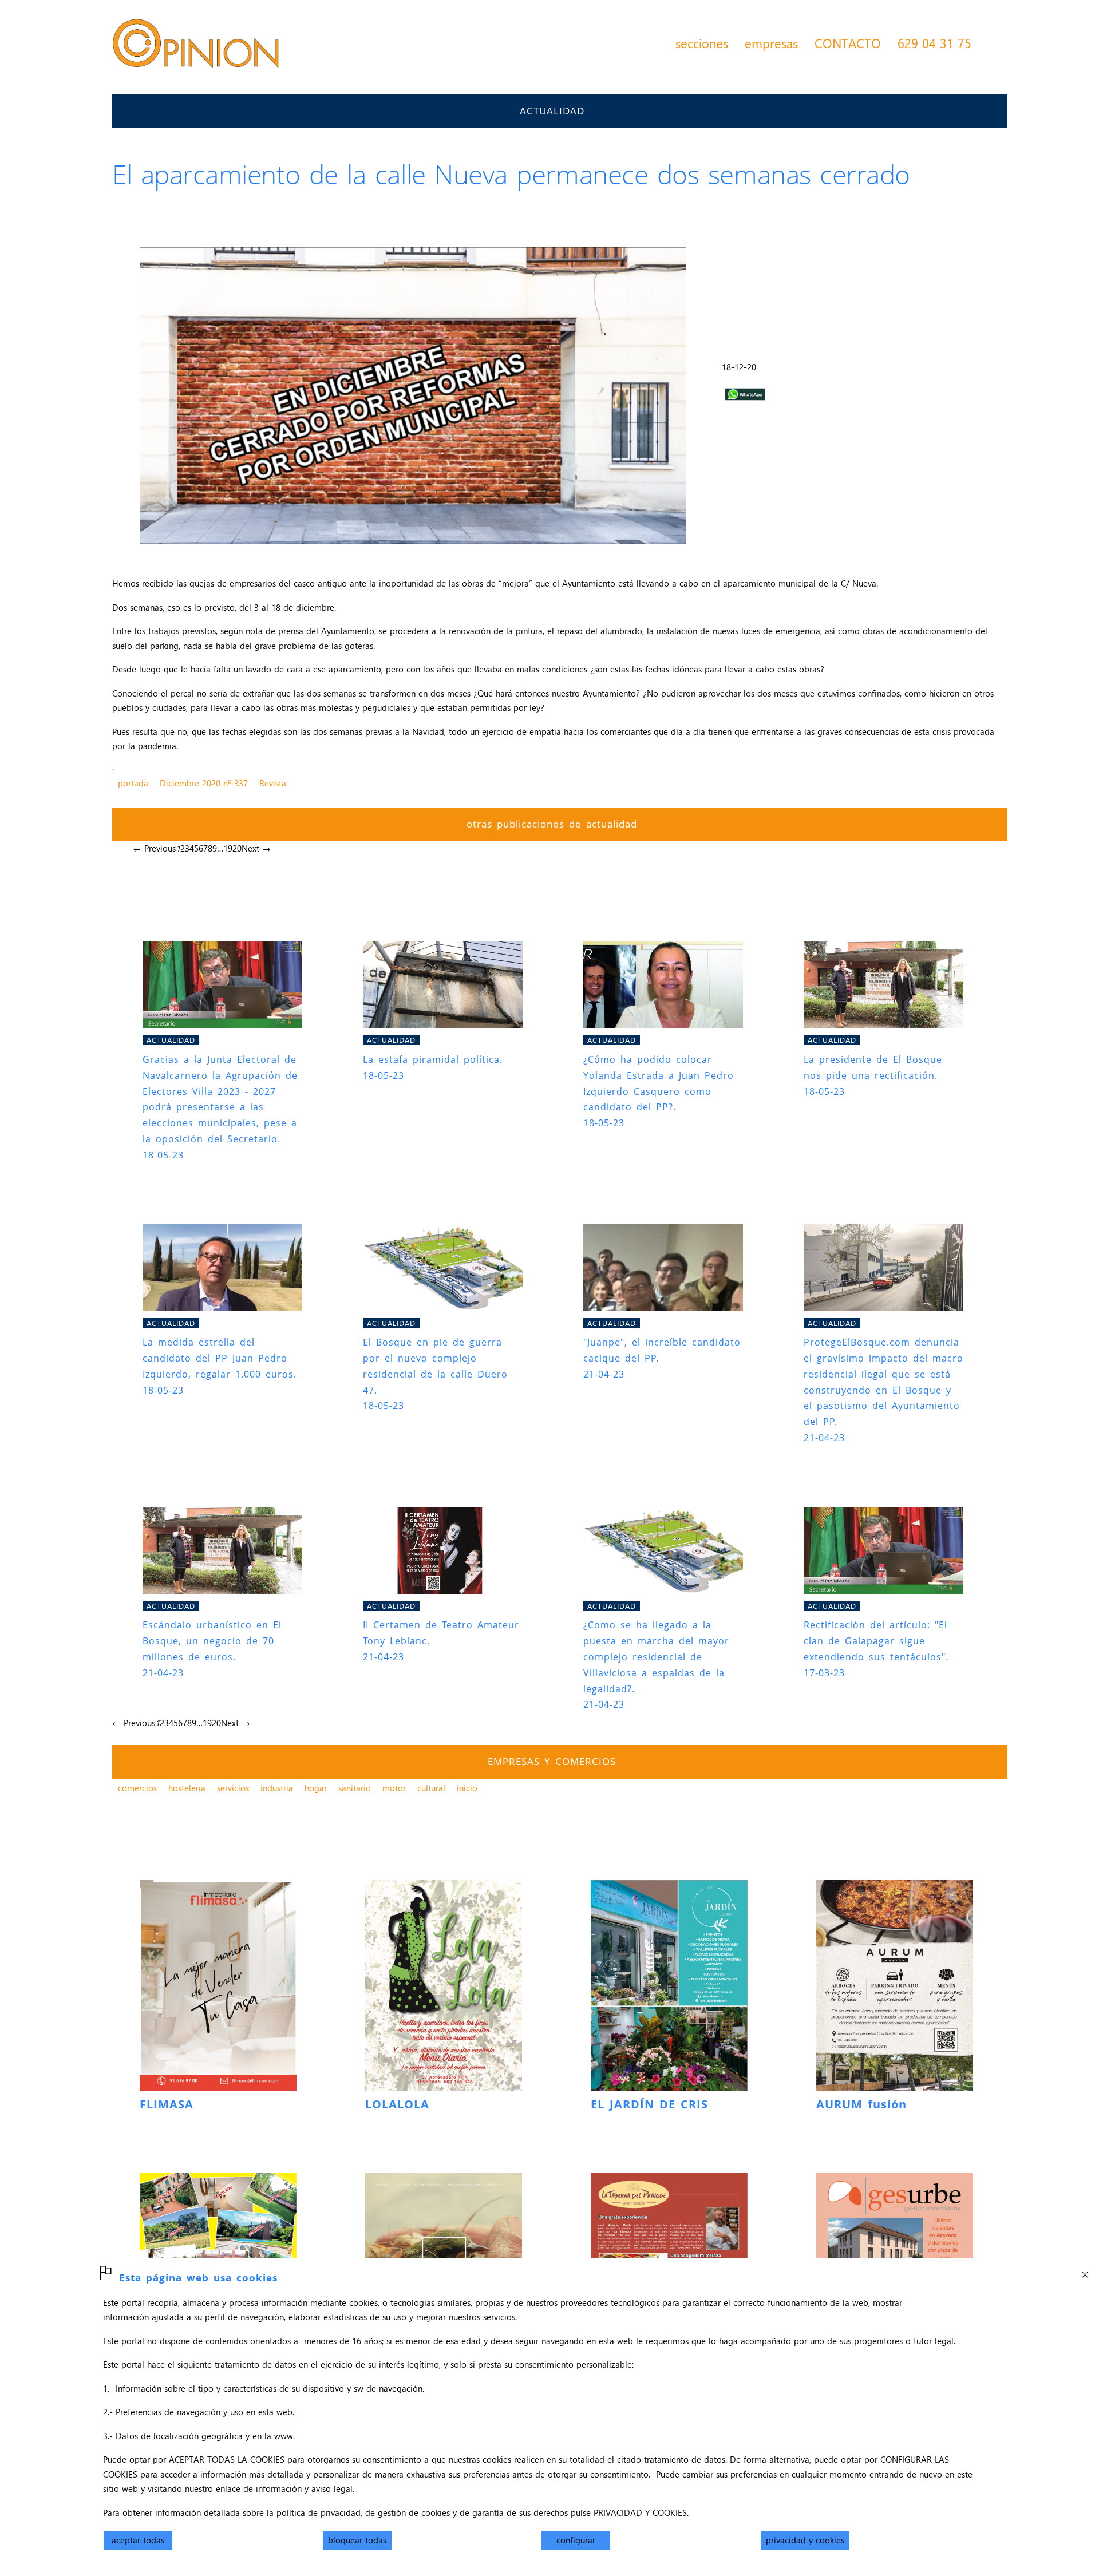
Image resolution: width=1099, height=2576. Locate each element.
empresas (771, 43)
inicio (467, 1788)
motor (394, 1788)
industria (277, 1788)
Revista (273, 783)
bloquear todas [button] (357, 2540)
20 (237, 848)
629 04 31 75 (934, 43)
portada (133, 783)
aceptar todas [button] (138, 2540)
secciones (702, 43)
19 (228, 848)
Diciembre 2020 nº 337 (204, 783)
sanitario (355, 1788)
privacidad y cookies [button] (805, 2540)
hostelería (187, 1788)
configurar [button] (576, 2540)
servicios (233, 1788)
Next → (256, 848)
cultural (431, 1788)
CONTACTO (848, 43)
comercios (137, 1788)
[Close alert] (1085, 2272)
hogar (316, 1788)
